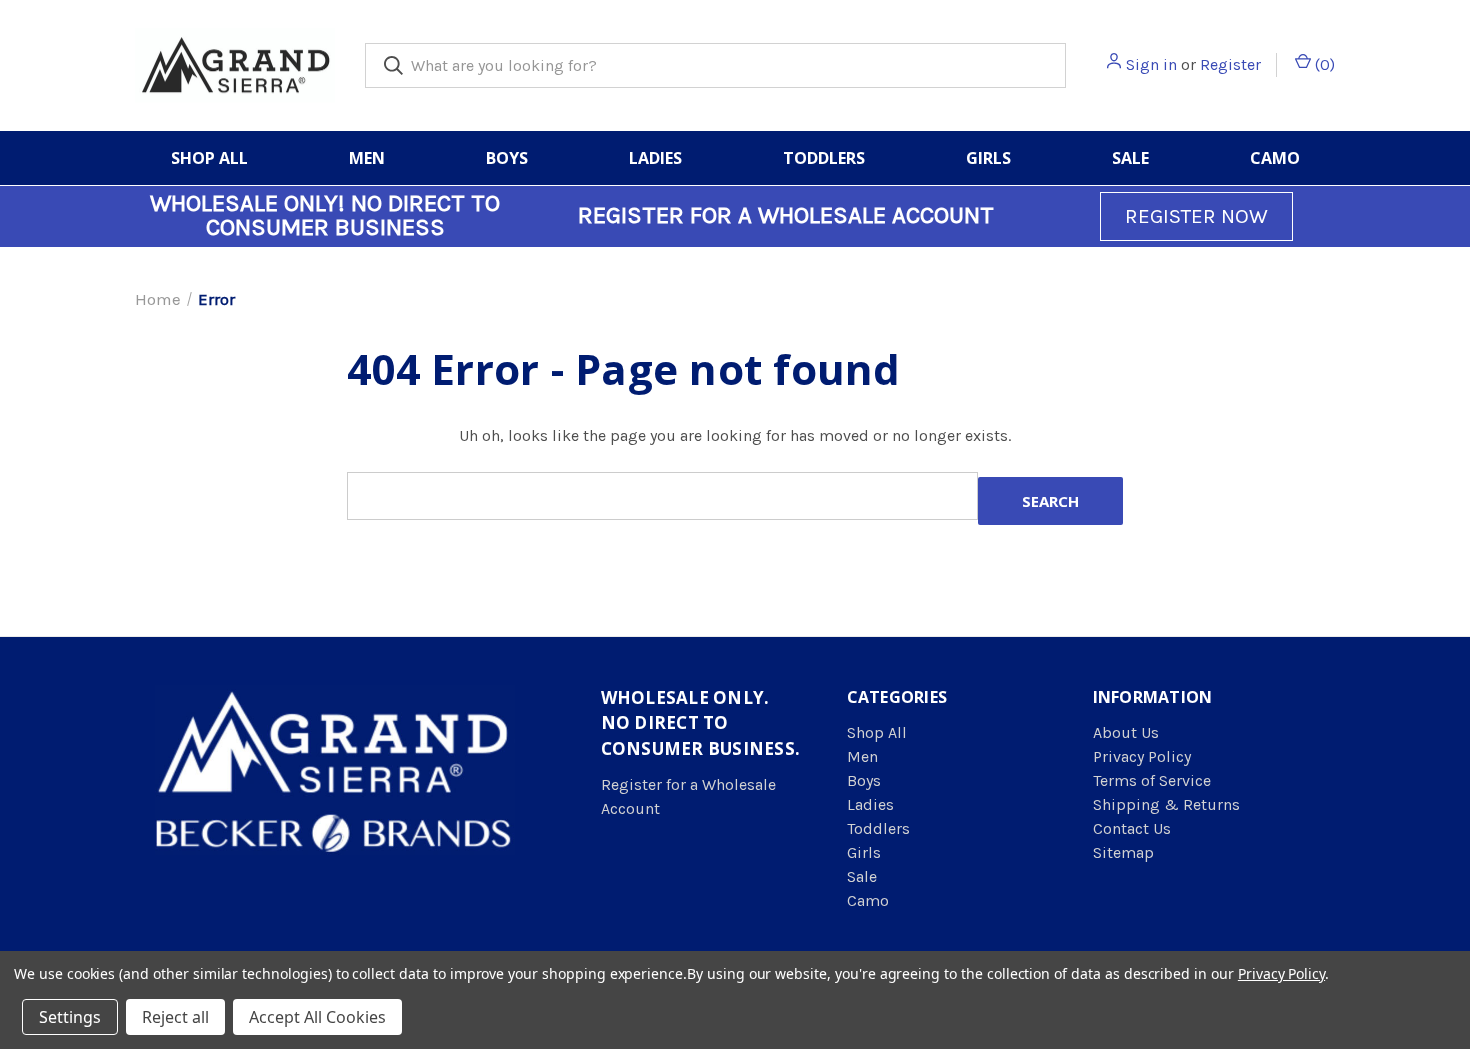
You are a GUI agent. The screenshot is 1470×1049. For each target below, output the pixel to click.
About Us (1126, 732)
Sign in (1151, 64)
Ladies (655, 158)
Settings (70, 1017)
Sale (1130, 158)
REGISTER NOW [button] (1196, 216)
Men (367, 158)
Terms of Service (1152, 780)
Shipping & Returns (1166, 804)
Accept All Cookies (317, 1017)
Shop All (209, 158)
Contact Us (1132, 828)
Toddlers (824, 158)
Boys (507, 158)
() (1323, 64)
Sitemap (1123, 852)
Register (1230, 64)
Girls (988, 158)
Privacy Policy (1142, 756)
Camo (1275, 158)
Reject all (175, 1017)
